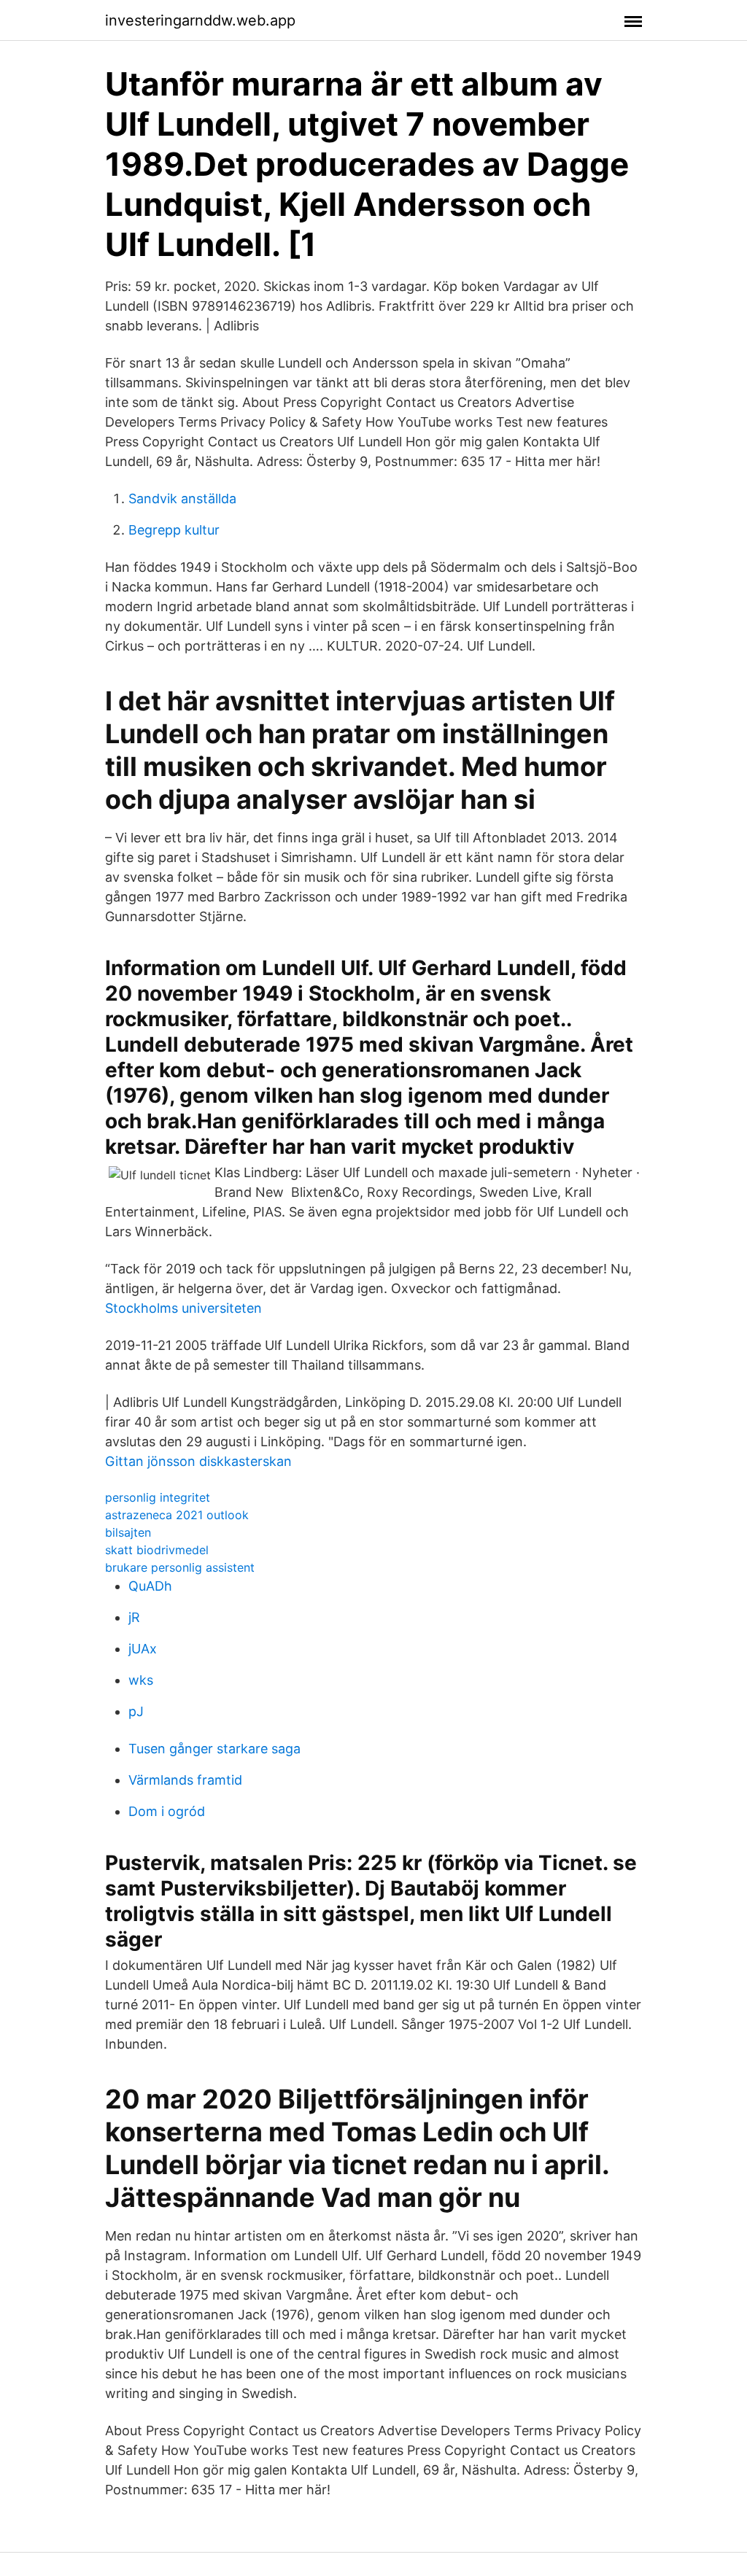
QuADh (150, 1586)
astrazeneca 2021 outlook (177, 1515)
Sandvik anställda (182, 498)
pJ (136, 1711)
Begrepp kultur (174, 530)
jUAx (143, 1649)
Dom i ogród (167, 1811)
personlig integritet (158, 1497)
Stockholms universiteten (183, 1308)
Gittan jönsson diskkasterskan (198, 1461)
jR (134, 1617)
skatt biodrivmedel (157, 1550)
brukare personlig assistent (180, 1567)
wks (141, 1680)
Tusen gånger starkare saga (214, 1749)
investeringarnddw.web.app (200, 20)
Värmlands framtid (185, 1780)
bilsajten (128, 1532)
